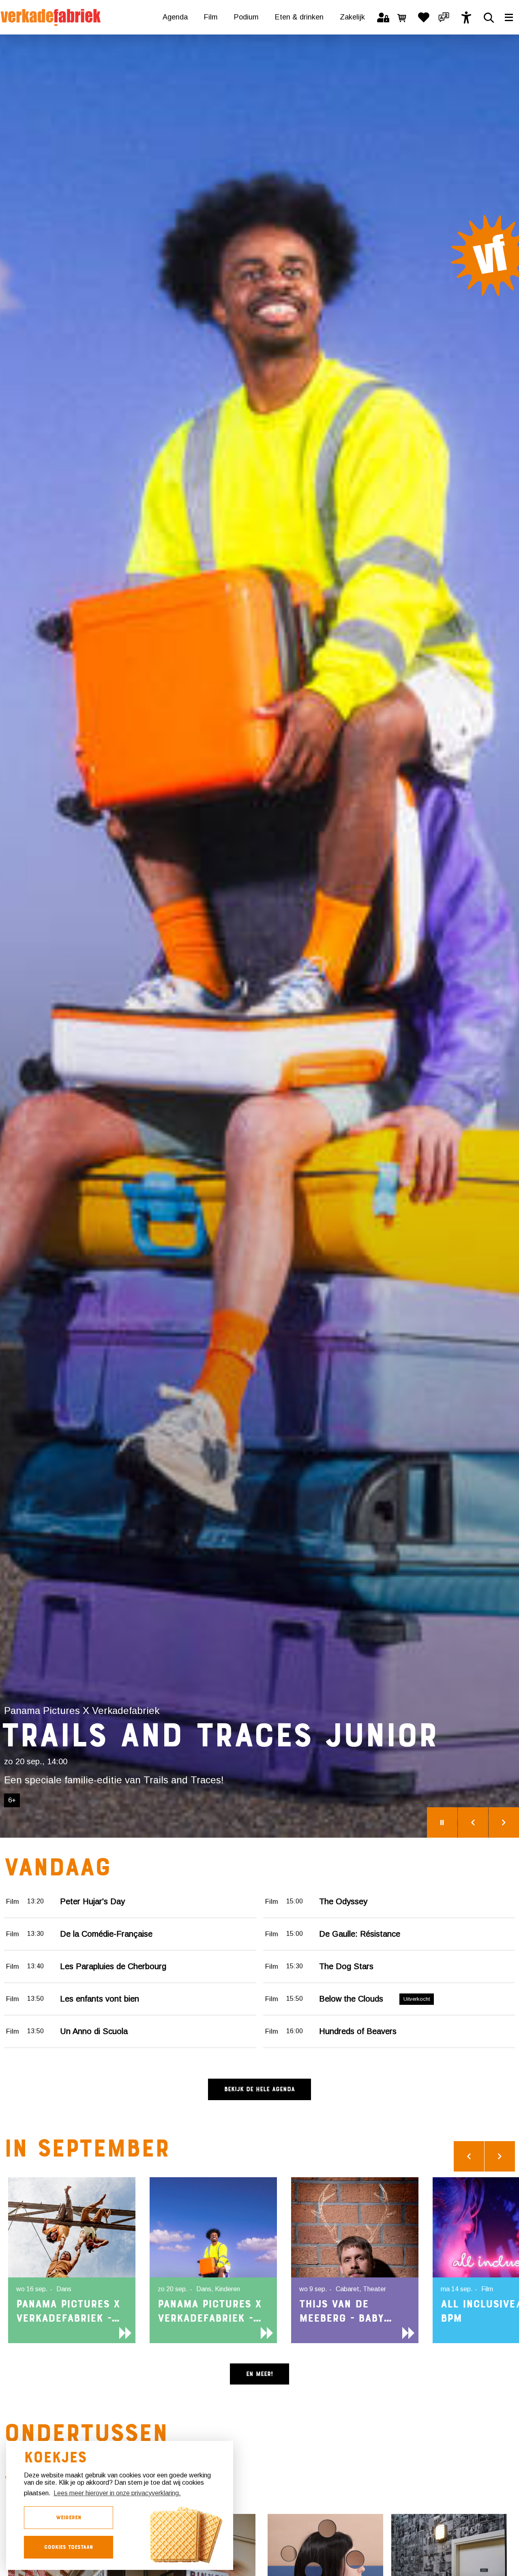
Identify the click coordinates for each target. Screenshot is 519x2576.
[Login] (383, 17)
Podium (246, 17)
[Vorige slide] (473, 1822)
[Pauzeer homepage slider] (442, 1822)
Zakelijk (352, 17)
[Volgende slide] (504, 1822)
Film (211, 17)
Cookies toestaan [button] (69, 2547)
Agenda (175, 17)
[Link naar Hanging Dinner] (259, 936)
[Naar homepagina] (51, 17)
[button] (444, 17)
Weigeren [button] (69, 2517)
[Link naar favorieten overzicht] (424, 17)
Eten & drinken (299, 17)
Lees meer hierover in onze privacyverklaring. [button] (117, 2493)
